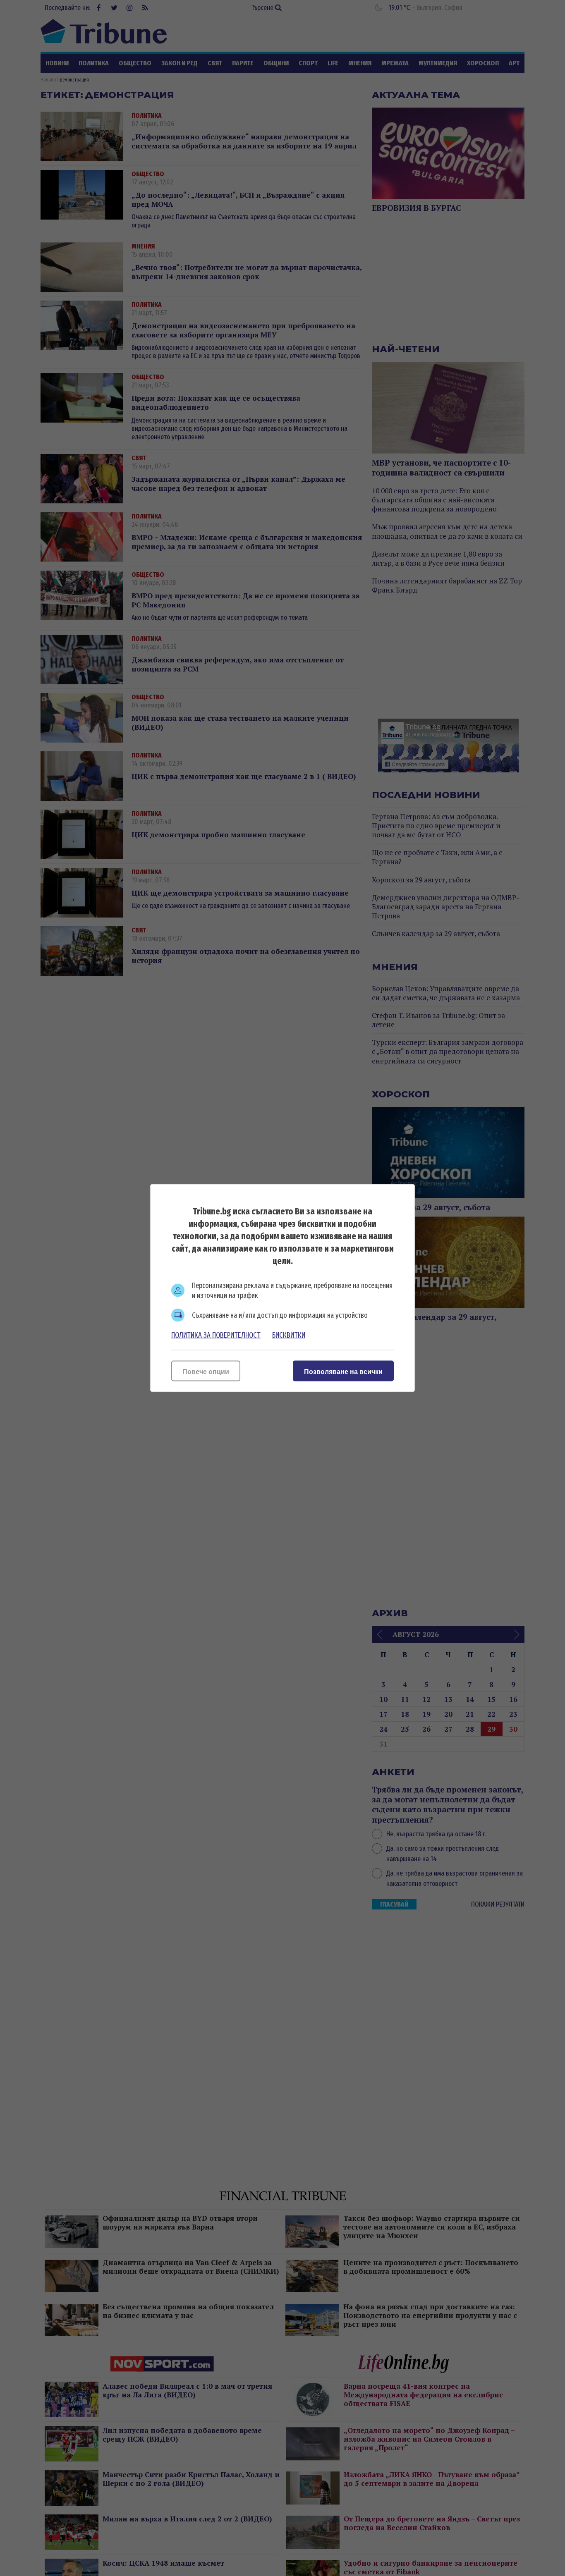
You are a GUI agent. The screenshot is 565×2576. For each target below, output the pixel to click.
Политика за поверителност (216, 1335)
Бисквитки (289, 1335)
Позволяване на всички (343, 1372)
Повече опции (206, 1372)
